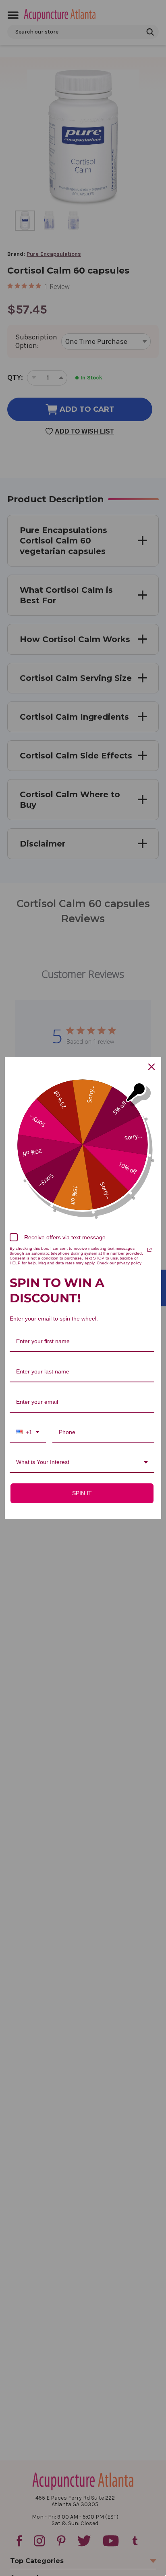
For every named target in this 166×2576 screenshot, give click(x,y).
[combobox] (28, 1433)
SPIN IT (82, 1493)
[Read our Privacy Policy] (149, 1250)
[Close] (151, 1067)
